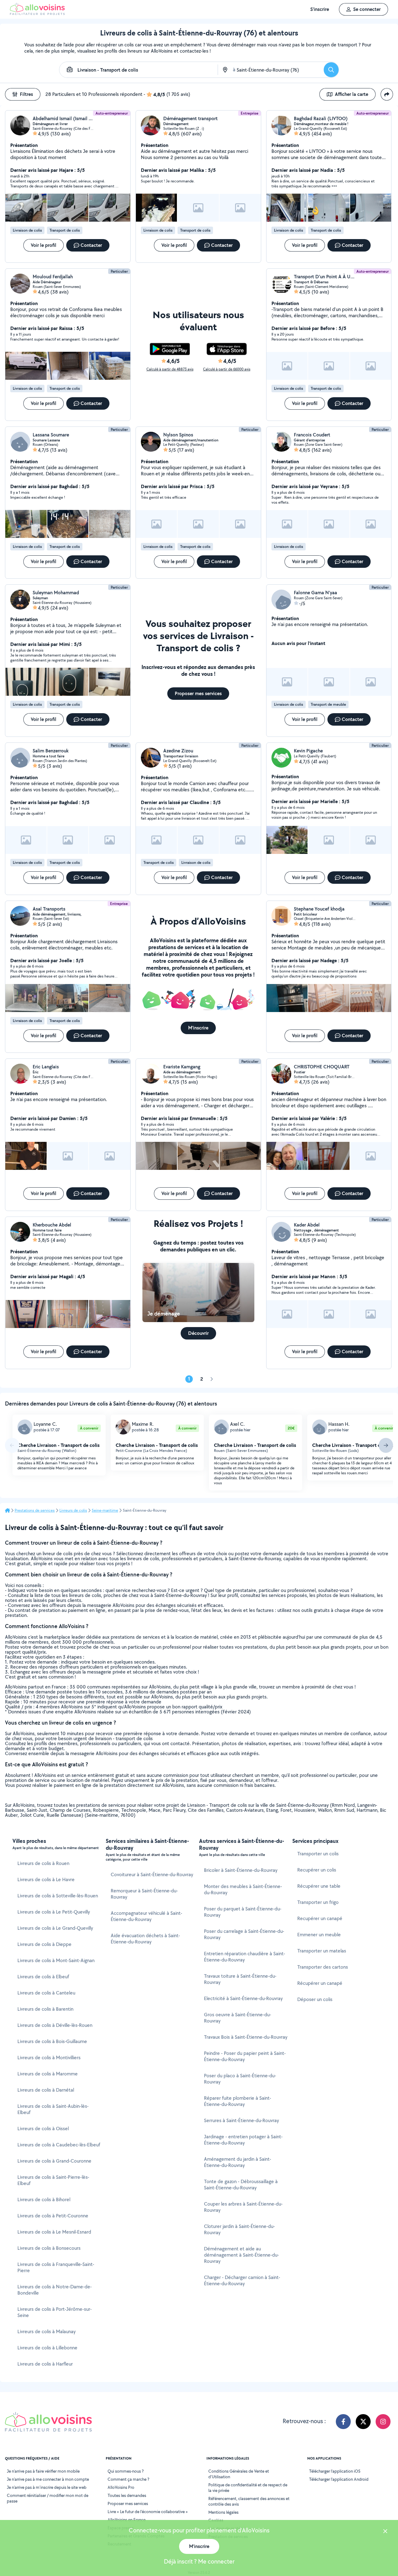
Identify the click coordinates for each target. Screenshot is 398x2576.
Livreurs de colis (73, 1510)
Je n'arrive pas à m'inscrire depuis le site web (47, 2487)
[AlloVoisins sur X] (363, 2422)
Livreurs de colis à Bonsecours (49, 2248)
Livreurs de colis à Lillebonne (47, 2348)
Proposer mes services (128, 2503)
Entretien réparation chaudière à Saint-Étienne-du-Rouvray (245, 1957)
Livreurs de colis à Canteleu (46, 1993)
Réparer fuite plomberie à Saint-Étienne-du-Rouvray (238, 2101)
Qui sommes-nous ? (126, 2471)
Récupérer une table (319, 1886)
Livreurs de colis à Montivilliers (49, 2058)
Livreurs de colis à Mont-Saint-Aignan (56, 1960)
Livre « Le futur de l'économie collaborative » (148, 2512)
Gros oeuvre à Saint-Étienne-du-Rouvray (238, 2018)
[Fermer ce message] (385, 2532)
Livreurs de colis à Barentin (45, 2009)
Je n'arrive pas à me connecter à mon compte (48, 2479)
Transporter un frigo (318, 1902)
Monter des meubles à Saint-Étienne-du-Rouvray (243, 1889)
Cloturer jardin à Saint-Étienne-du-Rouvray (239, 2229)
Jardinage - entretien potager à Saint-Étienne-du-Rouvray (243, 2140)
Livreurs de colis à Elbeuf (43, 1977)
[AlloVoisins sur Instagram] (383, 2422)
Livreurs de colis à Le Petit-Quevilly (54, 1912)
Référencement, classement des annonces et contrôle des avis (249, 2501)
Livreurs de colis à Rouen (43, 1863)
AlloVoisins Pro (121, 2487)
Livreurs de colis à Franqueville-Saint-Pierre (56, 2267)
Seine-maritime (105, 1510)
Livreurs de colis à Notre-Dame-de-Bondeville (55, 2290)
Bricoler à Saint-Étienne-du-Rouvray (241, 1870)
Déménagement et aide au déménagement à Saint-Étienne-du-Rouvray (241, 2255)
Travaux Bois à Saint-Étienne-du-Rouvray (246, 2037)
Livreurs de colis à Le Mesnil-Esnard (54, 2232)
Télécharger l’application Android (339, 2479)
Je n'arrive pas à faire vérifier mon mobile (43, 2471)
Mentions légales (223, 2512)
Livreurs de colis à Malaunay (46, 2331)
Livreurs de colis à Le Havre (46, 1879)
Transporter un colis (318, 1854)
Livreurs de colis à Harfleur (45, 2364)
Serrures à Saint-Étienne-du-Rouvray (241, 2120)
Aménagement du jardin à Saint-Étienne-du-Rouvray (238, 2162)
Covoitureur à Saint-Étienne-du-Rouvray (152, 1874)
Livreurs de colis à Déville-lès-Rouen (55, 2025)
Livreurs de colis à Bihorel (44, 2199)
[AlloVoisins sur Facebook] (343, 2422)
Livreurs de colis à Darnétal (46, 2090)
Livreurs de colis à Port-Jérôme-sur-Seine (55, 2312)
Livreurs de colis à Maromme (48, 2074)
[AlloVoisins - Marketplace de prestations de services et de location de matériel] (37, 13)
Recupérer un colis (317, 1870)
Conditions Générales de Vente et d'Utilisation (239, 2474)
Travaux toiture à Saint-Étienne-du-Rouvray (240, 1979)
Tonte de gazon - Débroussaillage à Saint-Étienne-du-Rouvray (241, 2185)
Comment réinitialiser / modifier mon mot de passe (48, 2498)
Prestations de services (35, 1510)
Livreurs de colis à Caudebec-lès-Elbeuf (59, 2145)
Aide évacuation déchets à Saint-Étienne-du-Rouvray (145, 1939)
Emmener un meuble (319, 1935)
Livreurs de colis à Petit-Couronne (53, 2216)
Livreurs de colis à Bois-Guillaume (52, 2041)
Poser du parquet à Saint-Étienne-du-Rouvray (243, 1912)
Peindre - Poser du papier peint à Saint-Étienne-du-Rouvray (245, 2056)
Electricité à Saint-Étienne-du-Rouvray (243, 1998)
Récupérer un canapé (320, 1983)
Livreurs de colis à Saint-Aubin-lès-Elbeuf (53, 2109)
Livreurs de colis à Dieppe (44, 1944)
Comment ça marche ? (128, 2479)
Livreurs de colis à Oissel (43, 2129)
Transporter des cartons (323, 1967)
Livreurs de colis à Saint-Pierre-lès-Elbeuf (53, 2180)
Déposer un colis (315, 1999)
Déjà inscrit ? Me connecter (199, 2561)
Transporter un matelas (322, 1951)
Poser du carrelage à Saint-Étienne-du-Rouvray (244, 1934)
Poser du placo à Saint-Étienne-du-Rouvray (240, 2079)
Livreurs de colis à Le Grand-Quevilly (55, 1928)
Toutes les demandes (127, 2495)
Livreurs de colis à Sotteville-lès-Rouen (58, 1896)
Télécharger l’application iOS (335, 2471)
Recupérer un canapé (320, 1918)
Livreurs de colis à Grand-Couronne (54, 2161)
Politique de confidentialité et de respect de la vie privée (248, 2488)
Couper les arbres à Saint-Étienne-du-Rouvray (243, 2207)
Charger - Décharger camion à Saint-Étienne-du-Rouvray (242, 2280)
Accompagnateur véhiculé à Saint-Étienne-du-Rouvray (146, 1916)
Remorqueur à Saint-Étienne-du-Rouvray (144, 1894)
